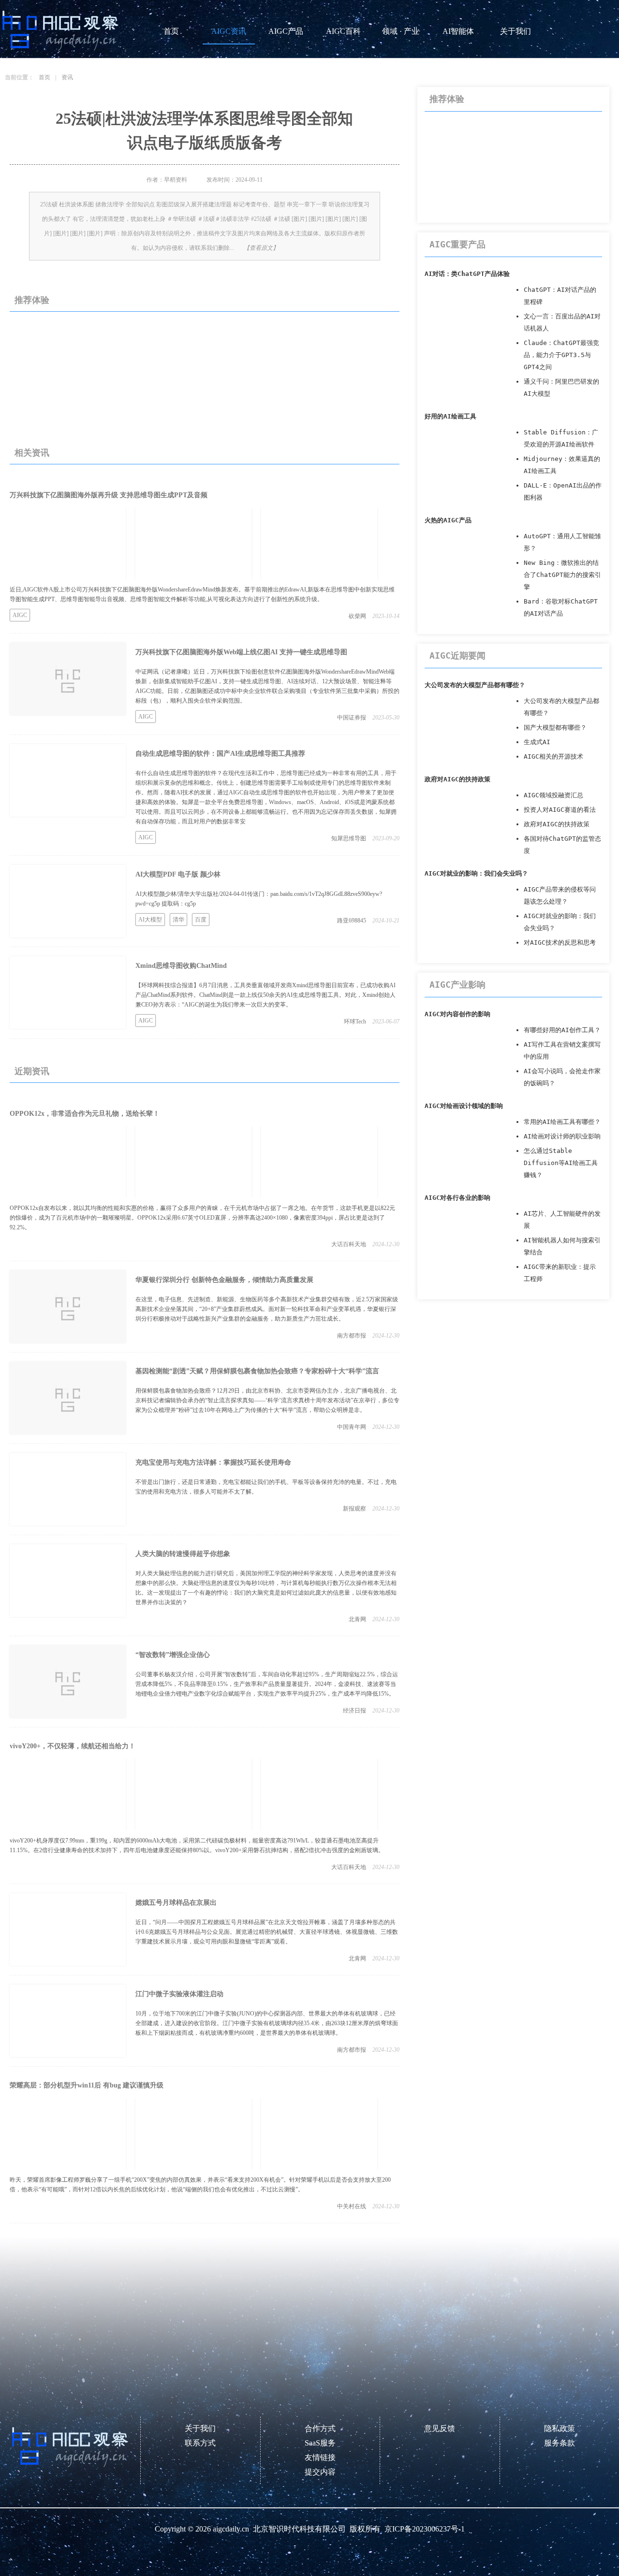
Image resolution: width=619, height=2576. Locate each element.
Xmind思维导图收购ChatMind (181, 966)
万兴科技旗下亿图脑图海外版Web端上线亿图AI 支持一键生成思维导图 (241, 652)
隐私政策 (560, 2428)
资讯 (67, 77)
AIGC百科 (343, 31)
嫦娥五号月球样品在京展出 (176, 1903)
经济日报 (354, 1711)
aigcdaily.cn (231, 2529)
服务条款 (560, 2443)
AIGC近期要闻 (457, 655)
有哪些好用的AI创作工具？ (562, 1030)
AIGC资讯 (229, 31)
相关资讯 (32, 453)
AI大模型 (150, 920)
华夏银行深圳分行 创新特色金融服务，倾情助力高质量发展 (224, 1280)
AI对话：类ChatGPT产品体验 (467, 274)
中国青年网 (352, 1427)
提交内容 (320, 2472)
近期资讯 (32, 1071)
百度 (201, 920)
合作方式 (320, 2428)
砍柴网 (357, 616)
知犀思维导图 (349, 838)
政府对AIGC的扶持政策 (457, 779)
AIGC (20, 615)
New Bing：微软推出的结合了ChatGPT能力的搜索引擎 (562, 575)
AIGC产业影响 (457, 985)
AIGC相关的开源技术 (553, 756)
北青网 (357, 1619)
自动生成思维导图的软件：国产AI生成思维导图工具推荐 (220, 754)
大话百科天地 (349, 1244)
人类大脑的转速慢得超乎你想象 (183, 1554)
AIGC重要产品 (457, 244)
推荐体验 (32, 300)
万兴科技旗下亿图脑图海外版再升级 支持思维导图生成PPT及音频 (109, 495)
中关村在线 (352, 2206)
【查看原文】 (261, 248)
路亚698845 (352, 921)
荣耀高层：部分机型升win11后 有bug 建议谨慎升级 (87, 2085)
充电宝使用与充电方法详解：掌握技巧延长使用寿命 (213, 1462)
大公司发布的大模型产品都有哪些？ (475, 685)
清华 (178, 920)
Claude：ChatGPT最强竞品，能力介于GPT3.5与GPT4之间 (561, 355)
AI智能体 (458, 31)
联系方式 (200, 2443)
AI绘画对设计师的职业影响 (562, 1136)
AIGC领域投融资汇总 (553, 795)
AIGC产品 (286, 31)
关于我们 (516, 31)
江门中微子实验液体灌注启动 (179, 1994)
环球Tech (355, 1022)
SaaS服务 (320, 2443)
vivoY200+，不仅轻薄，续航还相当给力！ (73, 1746)
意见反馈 (440, 2428)
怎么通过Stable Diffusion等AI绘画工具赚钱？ (561, 1163)
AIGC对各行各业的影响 (457, 1198)
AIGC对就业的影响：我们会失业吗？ (476, 873)
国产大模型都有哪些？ (555, 727)
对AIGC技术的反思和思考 (560, 943)
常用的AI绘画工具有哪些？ (562, 1122)
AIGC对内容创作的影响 (457, 1014)
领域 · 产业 (401, 31)
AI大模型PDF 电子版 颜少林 (178, 874)
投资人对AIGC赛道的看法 (560, 810)
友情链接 (320, 2457)
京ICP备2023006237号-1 (425, 2529)
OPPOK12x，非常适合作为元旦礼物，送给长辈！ (85, 1114)
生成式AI (537, 742)
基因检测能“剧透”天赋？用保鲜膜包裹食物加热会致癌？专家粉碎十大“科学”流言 (257, 1371)
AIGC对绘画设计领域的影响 (464, 1106)
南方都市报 (352, 1336)
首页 (171, 31)
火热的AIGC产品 (448, 520)
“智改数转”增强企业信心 (173, 1655)
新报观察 (354, 1509)
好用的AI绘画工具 (450, 416)
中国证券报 (352, 718)
